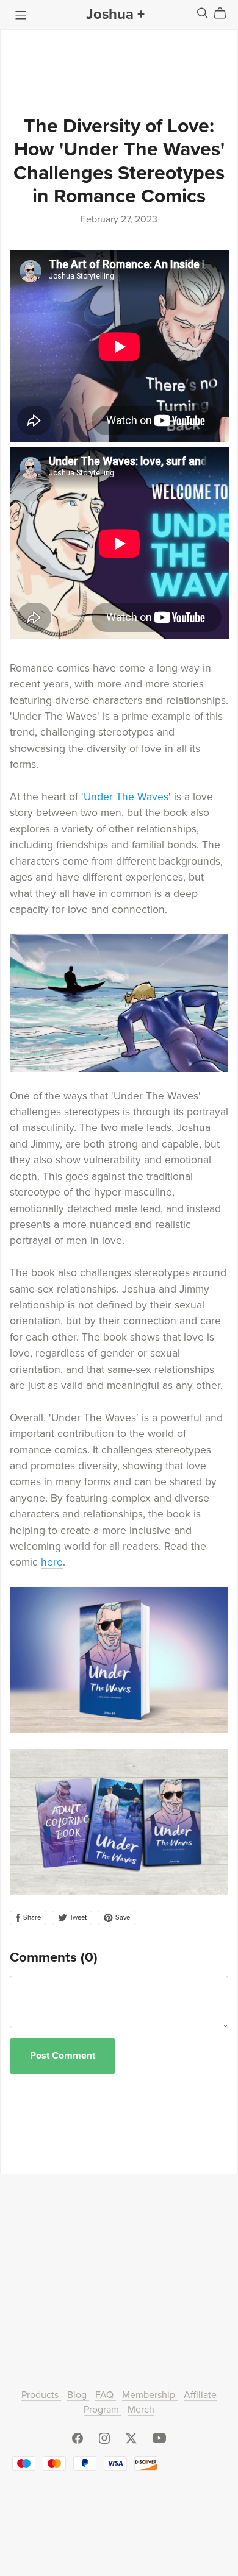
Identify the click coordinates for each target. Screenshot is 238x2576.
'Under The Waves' (126, 797)
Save (122, 1918)
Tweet (77, 1918)
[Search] (203, 13)
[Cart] (225, 13)
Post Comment (63, 2056)
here (52, 1562)
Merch (141, 2410)
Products (41, 2395)
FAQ (106, 2395)
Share (31, 1918)
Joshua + (115, 14)
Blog (78, 2395)
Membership (150, 2395)
